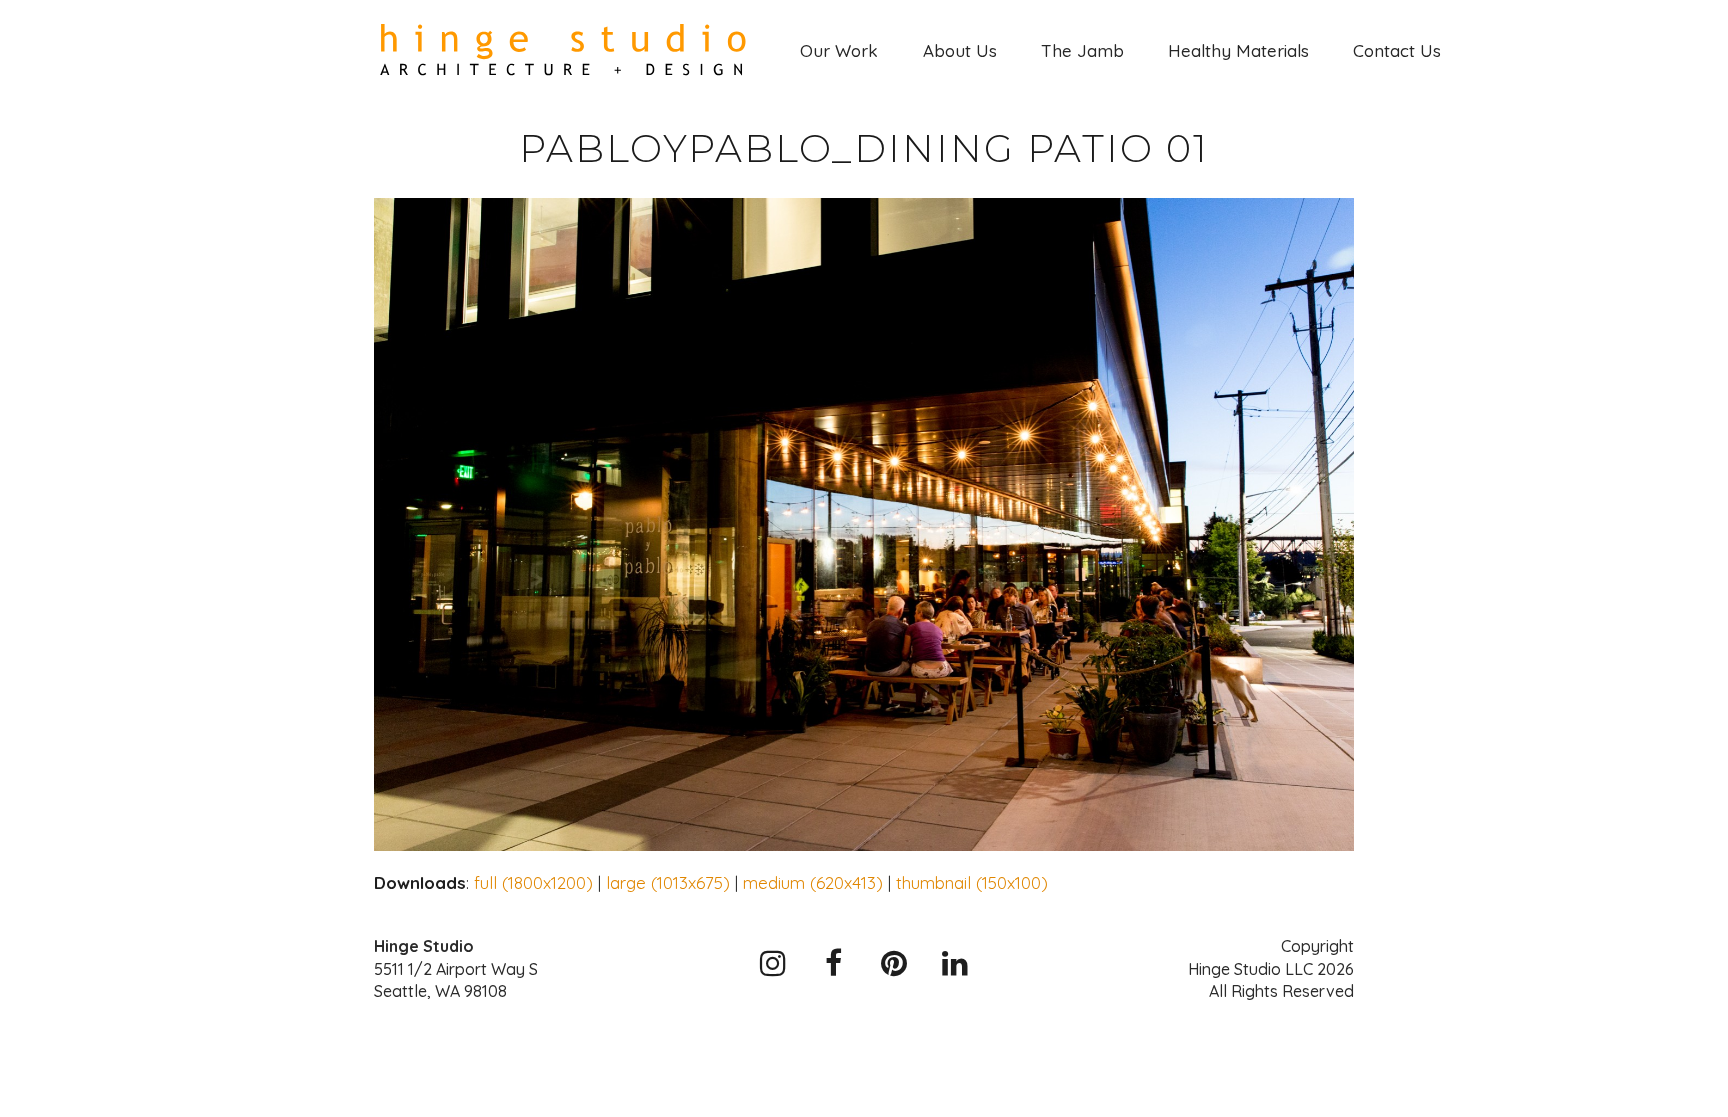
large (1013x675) (668, 882)
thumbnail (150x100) (972, 882)
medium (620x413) (813, 882)
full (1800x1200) (533, 882)
